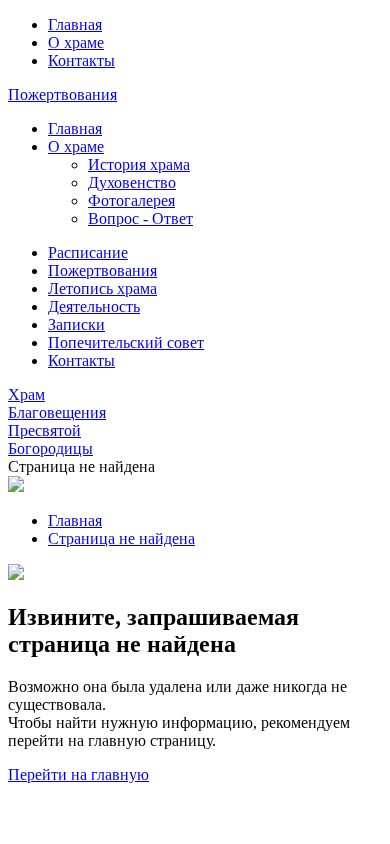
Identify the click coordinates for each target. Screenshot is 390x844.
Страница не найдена (121, 538)
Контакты (81, 60)
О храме (76, 42)
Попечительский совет (126, 342)
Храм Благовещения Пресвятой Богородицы (57, 421)
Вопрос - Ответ (140, 218)
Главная (75, 24)
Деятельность (94, 306)
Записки (76, 324)
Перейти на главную (78, 774)
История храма (139, 164)
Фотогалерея (131, 200)
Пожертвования (62, 94)
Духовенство (132, 182)
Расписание (88, 252)
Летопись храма (102, 288)
